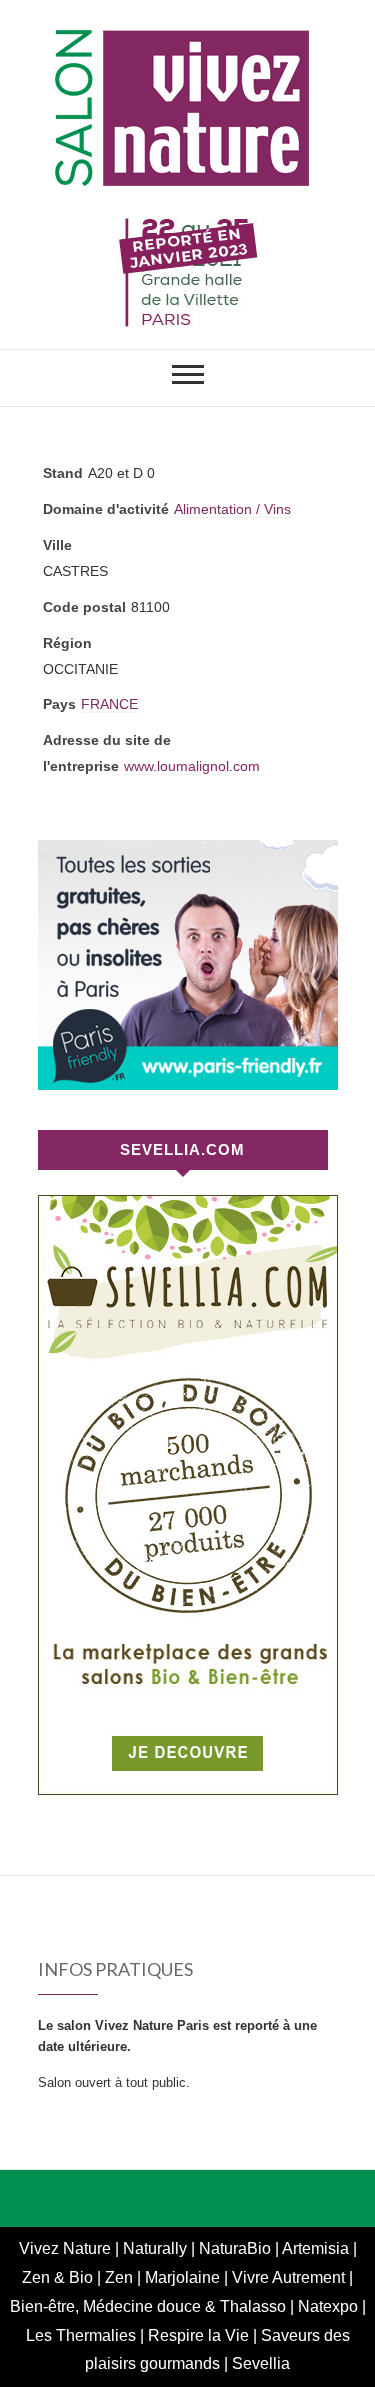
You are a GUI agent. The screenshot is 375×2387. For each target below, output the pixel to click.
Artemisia (317, 2248)
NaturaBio (237, 2248)
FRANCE (109, 704)
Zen (121, 2277)
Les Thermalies (81, 2335)
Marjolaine (184, 2277)
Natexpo (330, 2306)
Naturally (157, 2248)
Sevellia (261, 2363)
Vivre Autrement (290, 2277)
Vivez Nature (67, 2248)
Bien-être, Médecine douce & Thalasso (150, 2306)
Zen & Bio (59, 2277)
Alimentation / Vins (232, 509)
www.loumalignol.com (192, 766)
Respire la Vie (198, 2335)
